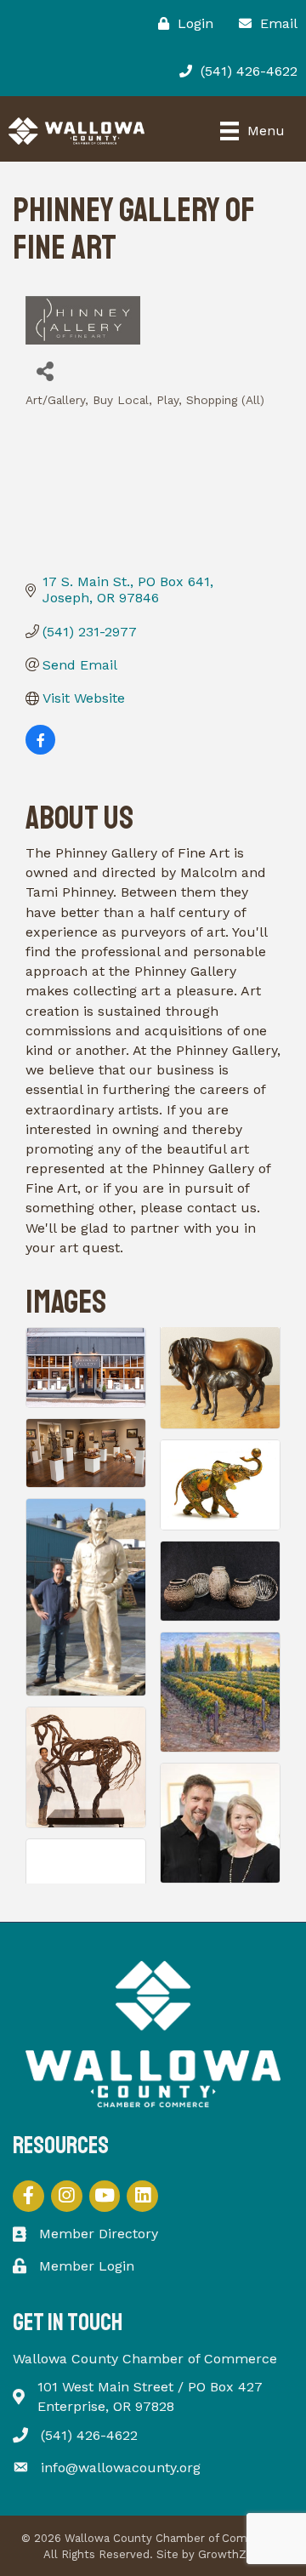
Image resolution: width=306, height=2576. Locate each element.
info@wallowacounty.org (121, 2468)
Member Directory (99, 2234)
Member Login (87, 2266)
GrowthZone (232, 2554)
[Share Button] (45, 370)
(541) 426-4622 (89, 2435)
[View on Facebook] (40, 750)
